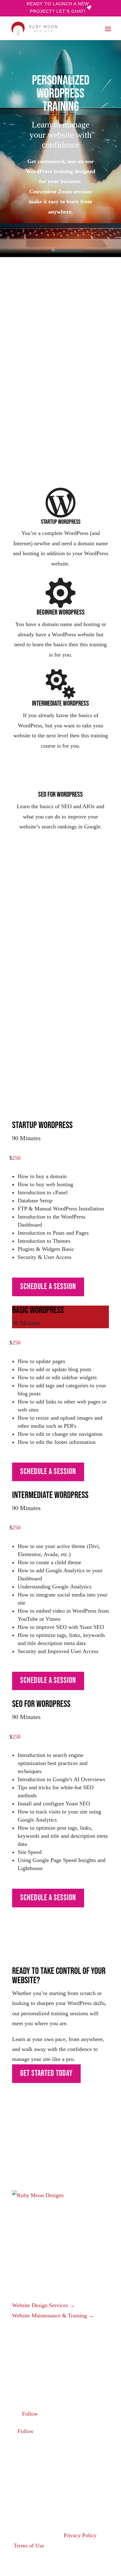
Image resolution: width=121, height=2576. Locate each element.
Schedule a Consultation (35, 2364)
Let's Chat (35, 2162)
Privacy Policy (80, 2535)
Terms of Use (29, 2546)
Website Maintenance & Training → (53, 2316)
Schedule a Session (48, 429)
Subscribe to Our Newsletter (39, 2485)
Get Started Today (46, 2074)
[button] (108, 29)
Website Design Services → (44, 2305)
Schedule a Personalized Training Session (56, 1036)
